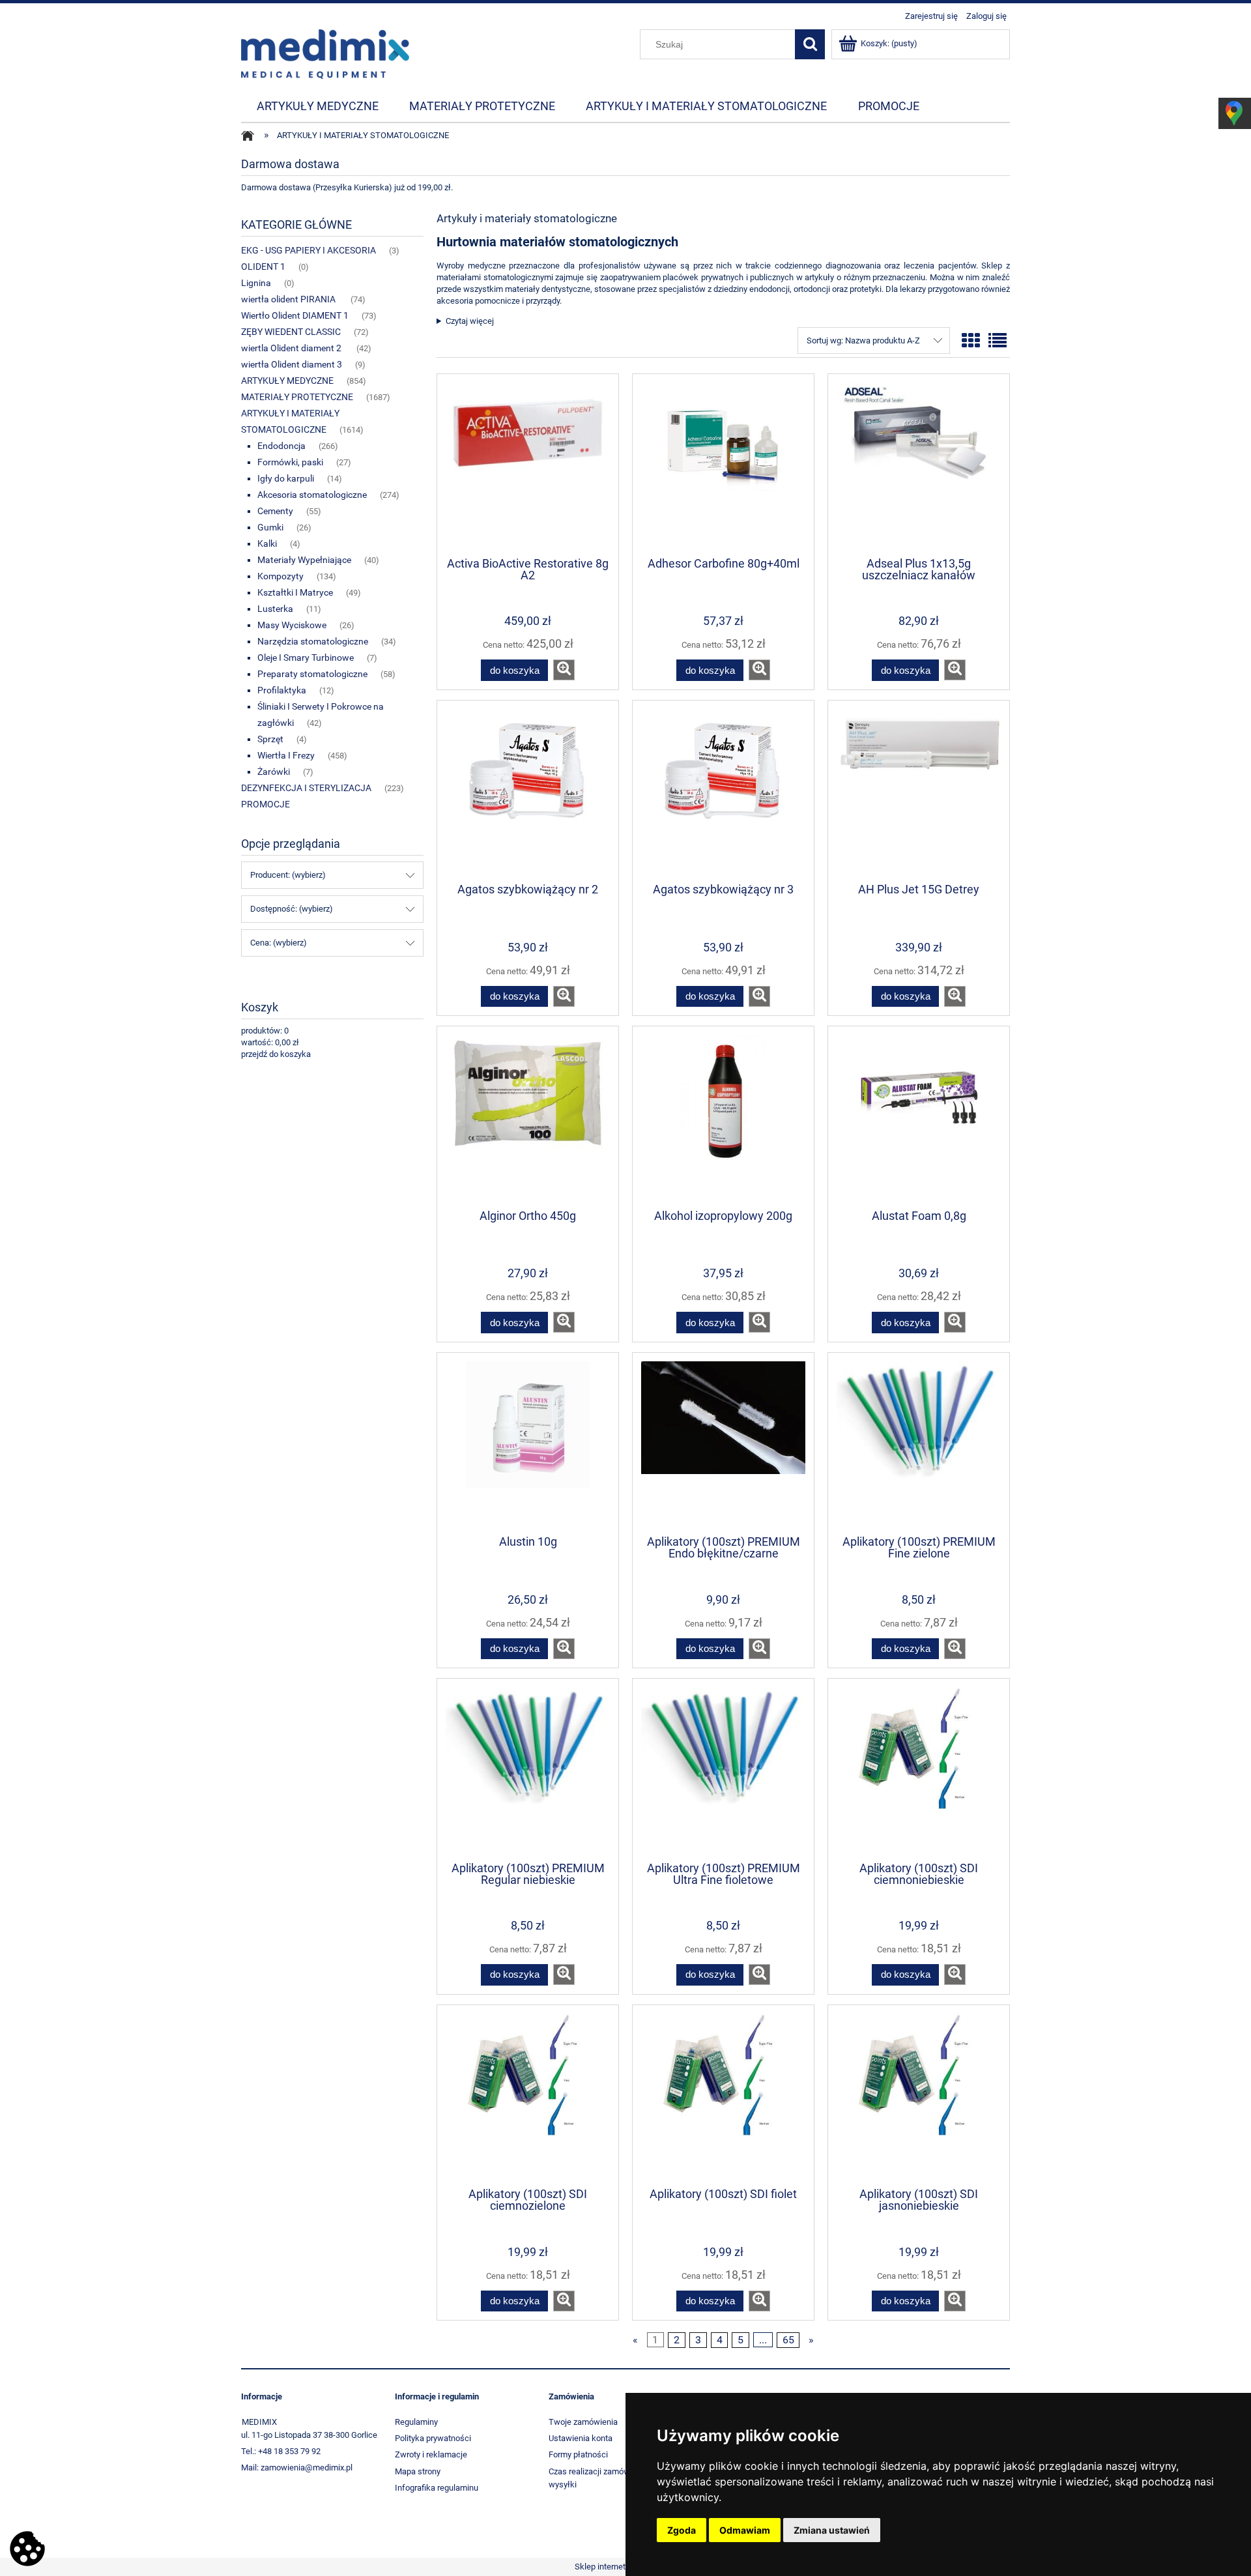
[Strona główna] (325, 53)
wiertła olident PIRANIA (289, 299)
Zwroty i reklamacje (431, 2454)
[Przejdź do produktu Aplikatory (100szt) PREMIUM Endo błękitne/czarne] (723, 1443)
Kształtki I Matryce (295, 592)
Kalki (267, 543)
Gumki (270, 527)
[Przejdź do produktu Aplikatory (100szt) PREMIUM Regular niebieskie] (528, 1769)
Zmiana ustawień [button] (832, 2530)
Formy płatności (578, 2454)
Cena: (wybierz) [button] (279, 943)
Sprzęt (270, 739)
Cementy (275, 511)
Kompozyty (280, 576)
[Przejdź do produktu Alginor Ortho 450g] (528, 1116)
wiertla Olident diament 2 (292, 348)
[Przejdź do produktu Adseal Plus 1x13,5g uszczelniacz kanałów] (919, 464)
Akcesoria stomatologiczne (312, 495)
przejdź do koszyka (276, 1054)
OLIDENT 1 (263, 267)
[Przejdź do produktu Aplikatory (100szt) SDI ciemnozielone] (528, 2095)
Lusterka (275, 609)
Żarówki (274, 772)
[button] (564, 670)
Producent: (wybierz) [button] (288, 875)
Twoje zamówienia (583, 2422)
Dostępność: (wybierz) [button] (292, 909)
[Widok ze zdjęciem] (971, 341)
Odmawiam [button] (745, 2530)
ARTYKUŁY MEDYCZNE (287, 381)
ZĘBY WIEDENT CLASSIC (291, 332)
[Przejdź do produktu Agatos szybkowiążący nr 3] (723, 790)
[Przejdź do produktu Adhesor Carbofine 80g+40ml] (723, 464)
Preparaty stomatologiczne (312, 674)
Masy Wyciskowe (292, 625)
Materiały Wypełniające (304, 560)
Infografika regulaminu (437, 2488)
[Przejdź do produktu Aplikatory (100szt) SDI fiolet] (723, 2095)
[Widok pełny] (998, 341)
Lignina (256, 283)
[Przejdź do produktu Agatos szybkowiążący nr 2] (528, 790)
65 (788, 2340)
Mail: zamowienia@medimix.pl (297, 2467)
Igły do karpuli (286, 478)
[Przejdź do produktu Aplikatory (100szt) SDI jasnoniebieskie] (919, 2095)
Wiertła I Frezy (286, 755)
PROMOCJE (266, 804)
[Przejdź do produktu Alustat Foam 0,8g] (919, 1116)
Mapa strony (418, 2471)
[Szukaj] (810, 44)
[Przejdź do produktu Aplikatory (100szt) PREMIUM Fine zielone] (919, 1443)
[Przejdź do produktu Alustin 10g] (528, 1443)
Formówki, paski (290, 462)
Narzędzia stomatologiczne (313, 641)
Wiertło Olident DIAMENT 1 (295, 315)
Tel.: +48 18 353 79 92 (281, 2451)
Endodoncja (281, 446)
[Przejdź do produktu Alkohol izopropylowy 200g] (723, 1116)
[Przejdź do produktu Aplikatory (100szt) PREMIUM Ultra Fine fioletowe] (723, 1769)
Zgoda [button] (682, 2530)
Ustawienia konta (581, 2438)
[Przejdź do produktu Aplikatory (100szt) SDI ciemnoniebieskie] (919, 1769)
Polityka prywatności (433, 2438)
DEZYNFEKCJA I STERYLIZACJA (306, 788)
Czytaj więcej (470, 321)
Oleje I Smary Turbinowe (306, 658)
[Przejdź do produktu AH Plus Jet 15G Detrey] (919, 790)
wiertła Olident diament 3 (292, 364)
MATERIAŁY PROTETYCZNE (297, 397)
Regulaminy (416, 2422)
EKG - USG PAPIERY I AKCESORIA (309, 250)
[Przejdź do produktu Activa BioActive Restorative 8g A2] (528, 464)
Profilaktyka (282, 690)
